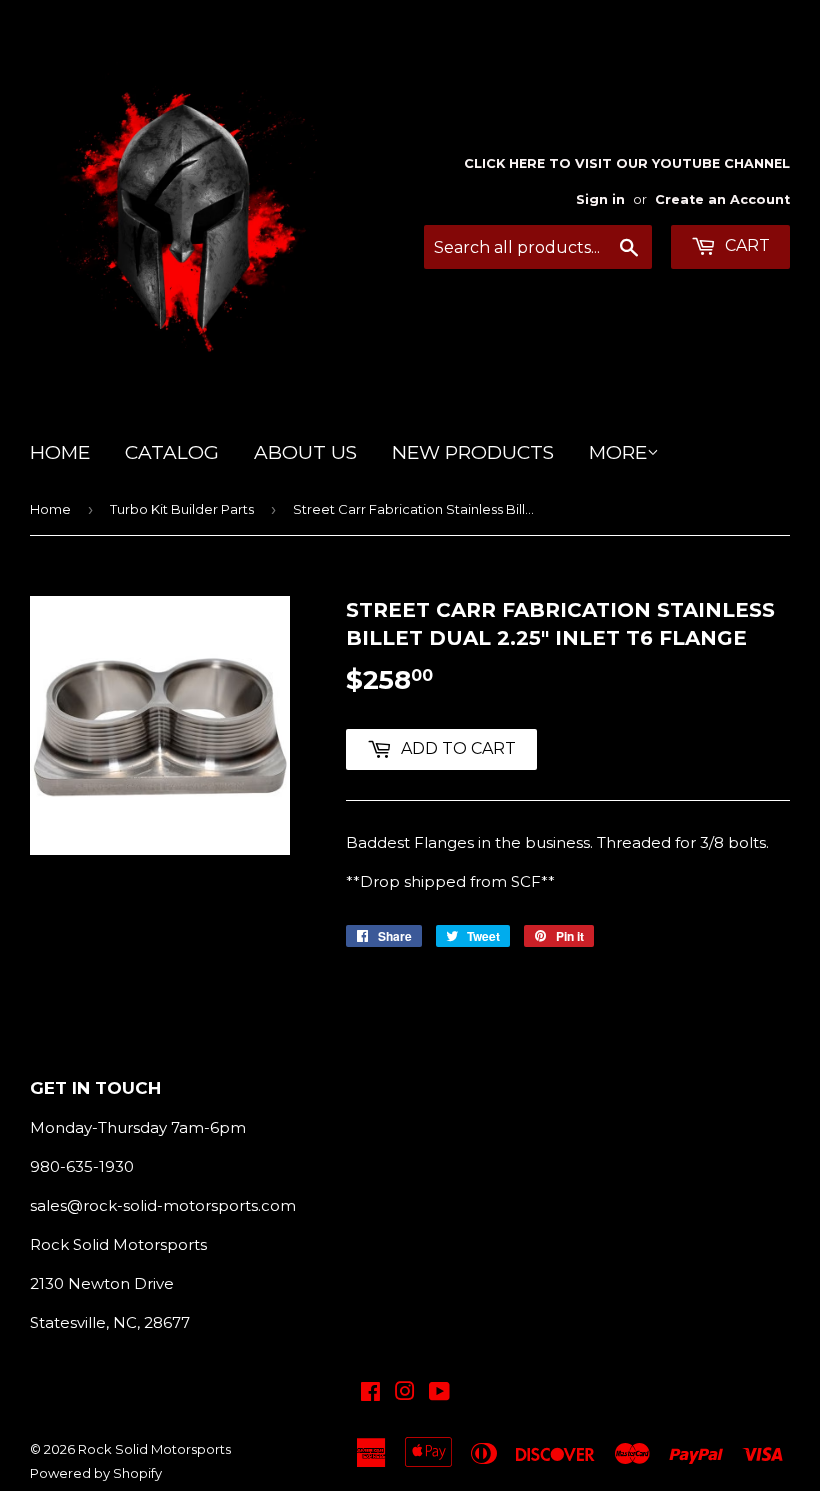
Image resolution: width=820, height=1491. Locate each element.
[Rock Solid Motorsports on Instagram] (405, 1393)
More (618, 452)
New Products (473, 452)
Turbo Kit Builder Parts (182, 509)
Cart (745, 245)
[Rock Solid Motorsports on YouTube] (439, 1393)
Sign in (600, 199)
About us (305, 452)
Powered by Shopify (96, 1473)
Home (60, 452)
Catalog (172, 452)
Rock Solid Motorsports (154, 1449)
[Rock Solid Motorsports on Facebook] (370, 1393)
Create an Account (722, 199)
